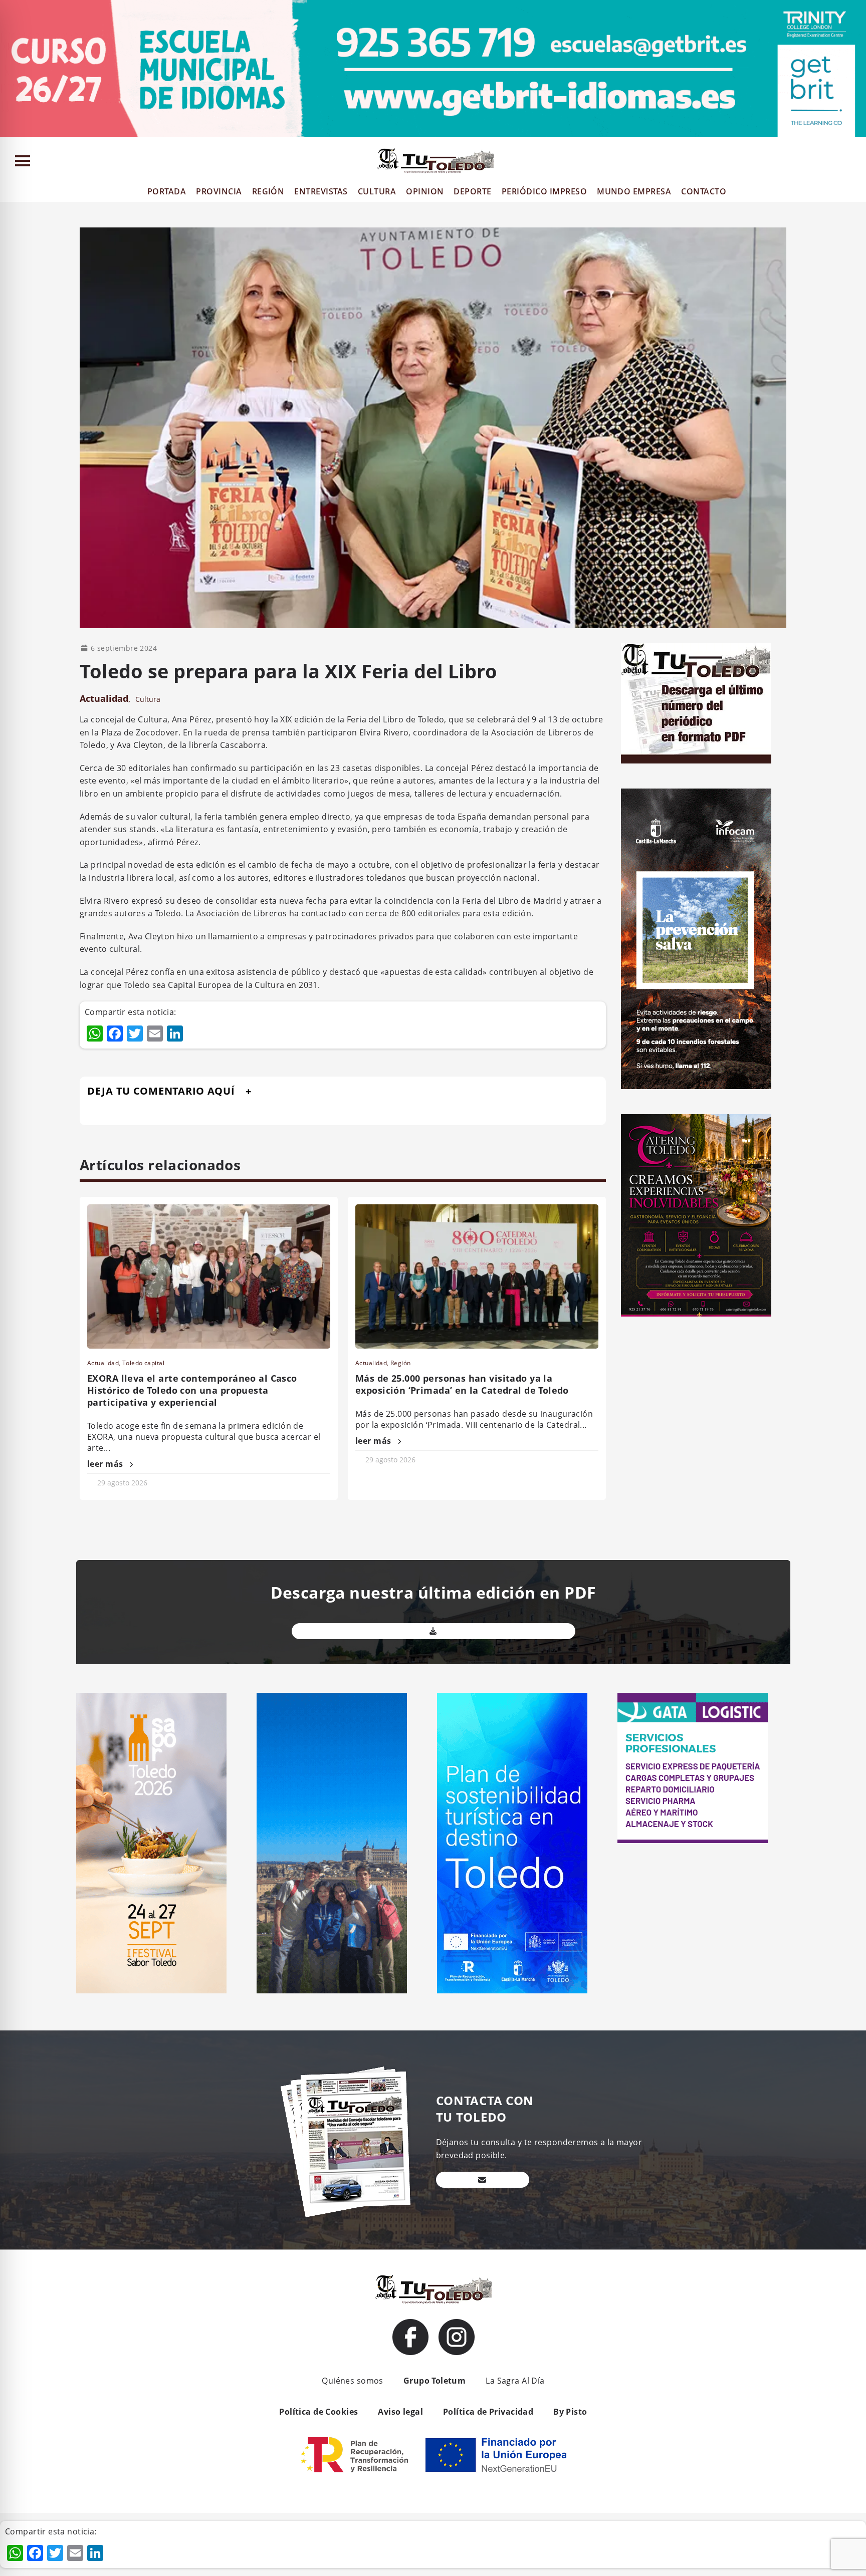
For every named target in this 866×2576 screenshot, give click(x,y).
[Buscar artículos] (854, 163)
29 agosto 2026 (122, 1483)
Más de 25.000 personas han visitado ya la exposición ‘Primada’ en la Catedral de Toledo (462, 1384)
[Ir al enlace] (410, 2337)
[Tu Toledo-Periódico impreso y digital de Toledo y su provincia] (436, 161)
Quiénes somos (352, 2381)
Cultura (148, 699)
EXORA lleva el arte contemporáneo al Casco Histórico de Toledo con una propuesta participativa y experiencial (192, 1390)
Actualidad (104, 698)
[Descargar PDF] (434, 1631)
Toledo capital (143, 1363)
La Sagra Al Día (515, 2381)
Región (401, 1363)
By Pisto (570, 2412)
